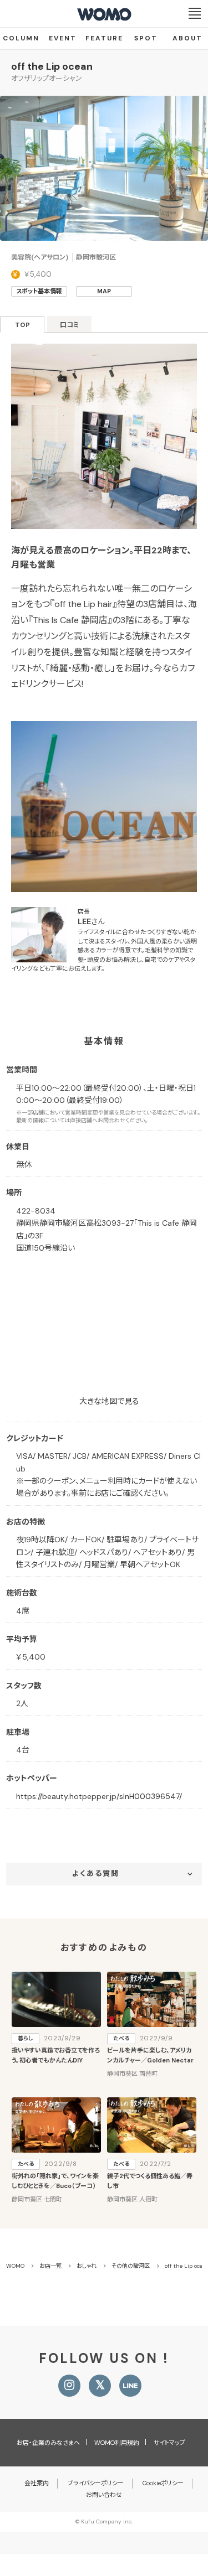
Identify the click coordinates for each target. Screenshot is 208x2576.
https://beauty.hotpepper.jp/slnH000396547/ (99, 1796)
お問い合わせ (104, 2495)
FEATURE (104, 38)
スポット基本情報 (39, 291)
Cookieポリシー (163, 2483)
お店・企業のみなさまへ (48, 2443)
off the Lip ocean (52, 66)
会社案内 (37, 2483)
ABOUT (187, 38)
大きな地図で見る (109, 1401)
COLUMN (21, 38)
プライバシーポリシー (96, 2483)
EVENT (63, 38)
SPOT (146, 38)
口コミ (70, 325)
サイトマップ (169, 2443)
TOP (22, 325)
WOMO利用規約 (117, 2443)
